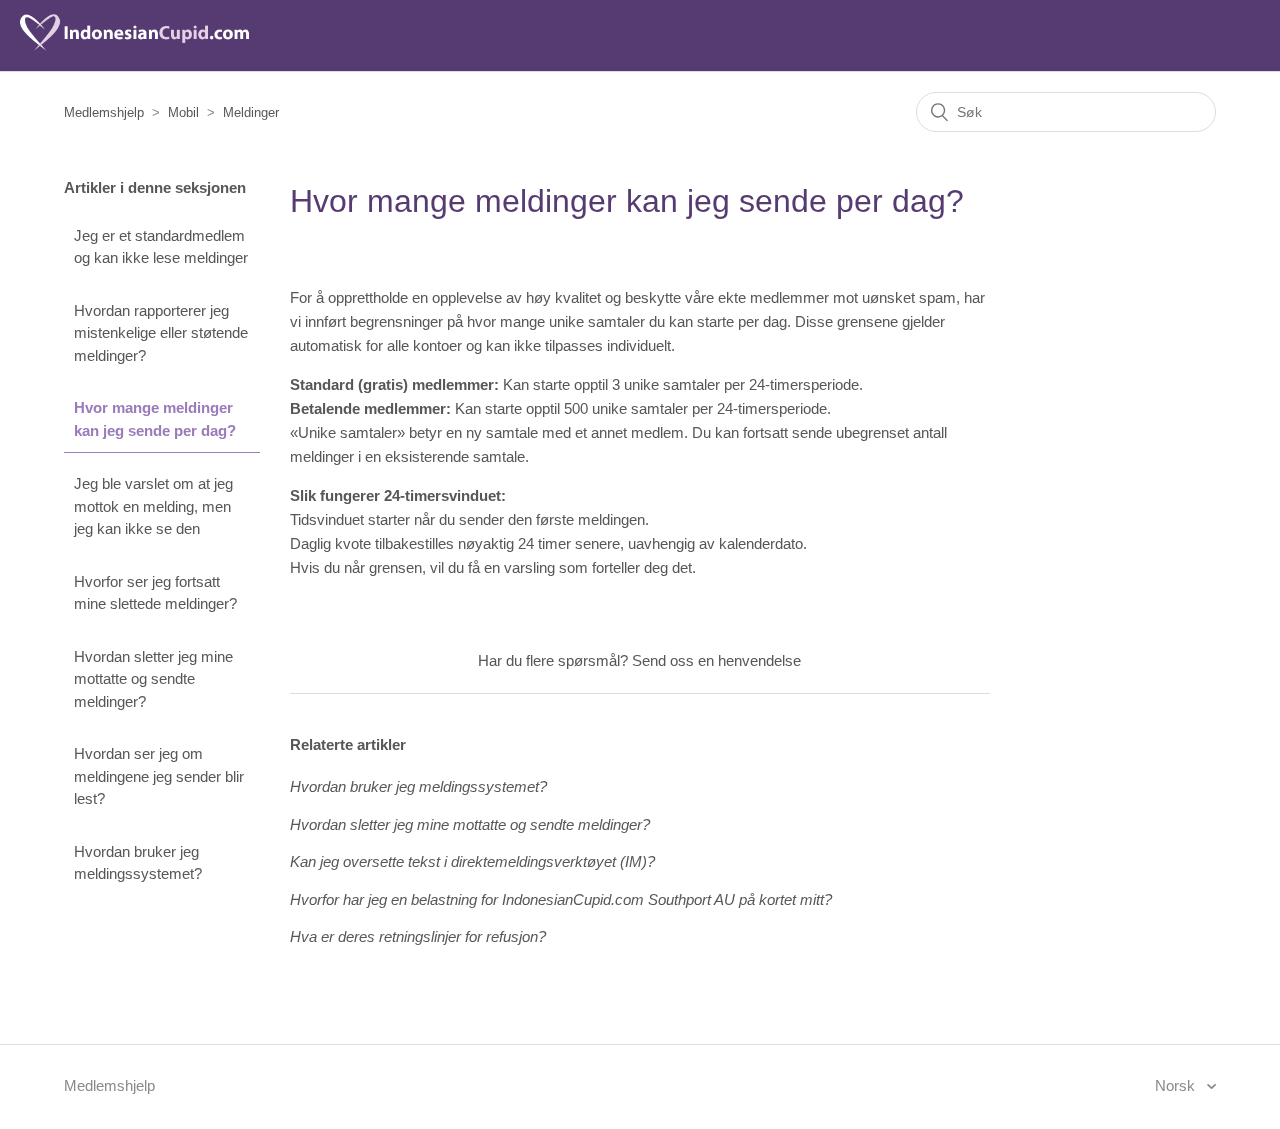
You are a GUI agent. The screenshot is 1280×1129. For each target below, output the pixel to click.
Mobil (183, 112)
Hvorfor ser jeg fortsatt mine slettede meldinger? (155, 593)
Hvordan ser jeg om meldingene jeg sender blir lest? (159, 776)
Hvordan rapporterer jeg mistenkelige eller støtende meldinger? (161, 333)
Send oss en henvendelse (716, 660)
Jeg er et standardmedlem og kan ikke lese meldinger (161, 247)
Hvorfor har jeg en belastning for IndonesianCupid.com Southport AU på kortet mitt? (561, 899)
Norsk (1177, 1085)
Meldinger (251, 112)
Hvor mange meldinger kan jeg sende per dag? (155, 419)
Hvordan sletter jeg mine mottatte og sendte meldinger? (153, 679)
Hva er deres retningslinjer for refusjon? (418, 936)
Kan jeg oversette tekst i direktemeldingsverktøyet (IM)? (472, 861)
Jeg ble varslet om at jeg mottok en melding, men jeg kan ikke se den (153, 506)
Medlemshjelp (104, 112)
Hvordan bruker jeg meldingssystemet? (138, 863)
